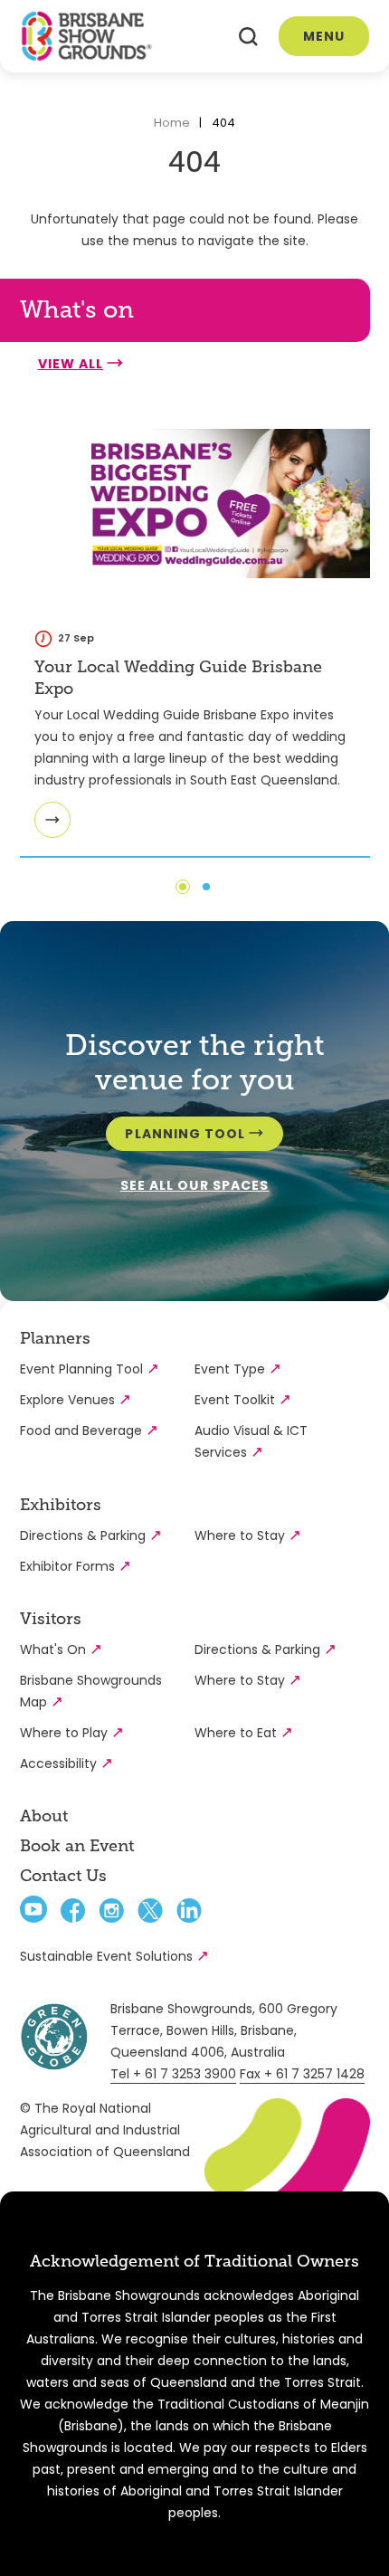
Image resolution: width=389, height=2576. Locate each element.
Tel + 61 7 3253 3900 (173, 2074)
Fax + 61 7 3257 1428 (302, 2074)
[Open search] (248, 37)
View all (71, 364)
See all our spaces (194, 1185)
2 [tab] (206, 887)
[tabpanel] (195, 625)
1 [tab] (183, 887)
